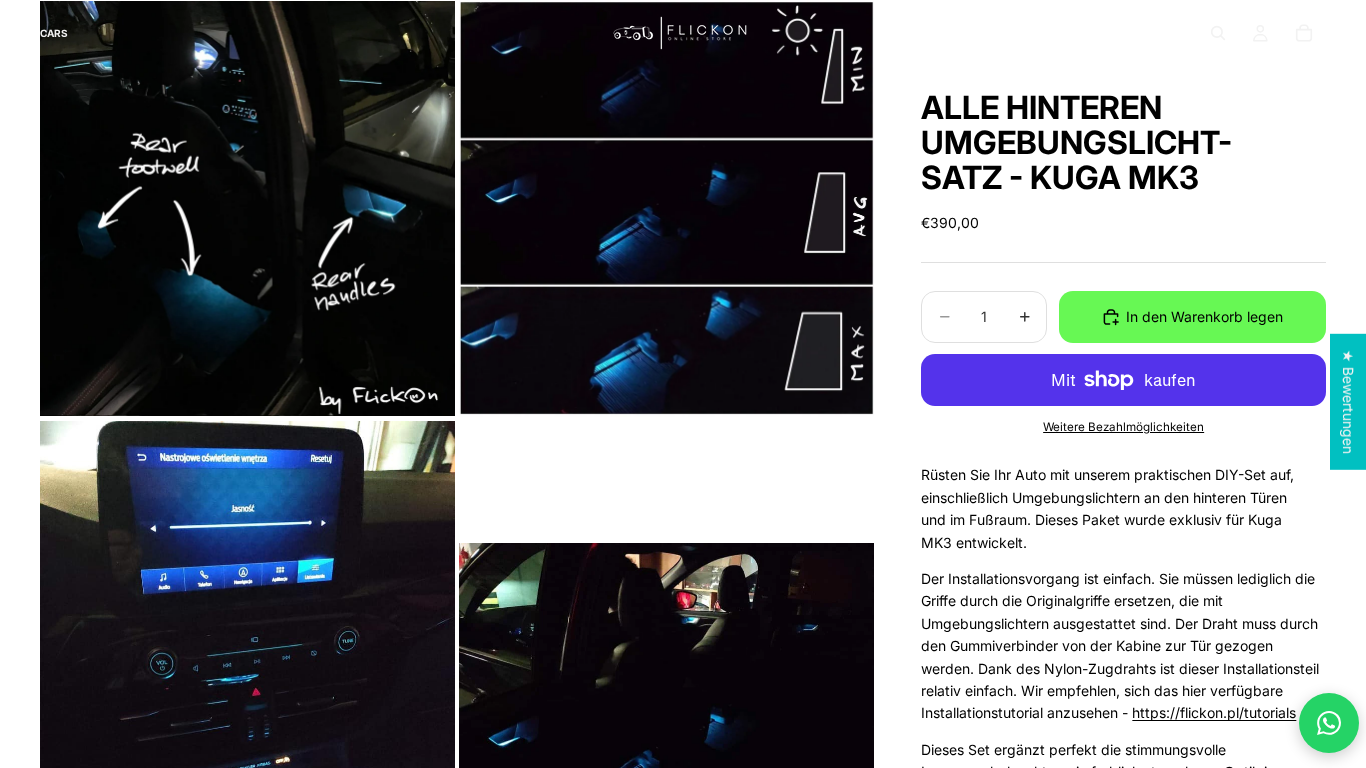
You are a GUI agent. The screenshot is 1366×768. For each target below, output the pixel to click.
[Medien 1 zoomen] (247, 208)
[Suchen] (1218, 33)
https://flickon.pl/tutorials (1214, 712)
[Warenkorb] (1304, 33)
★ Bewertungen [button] (1348, 402)
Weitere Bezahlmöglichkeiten (1123, 427)
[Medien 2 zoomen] (666, 208)
